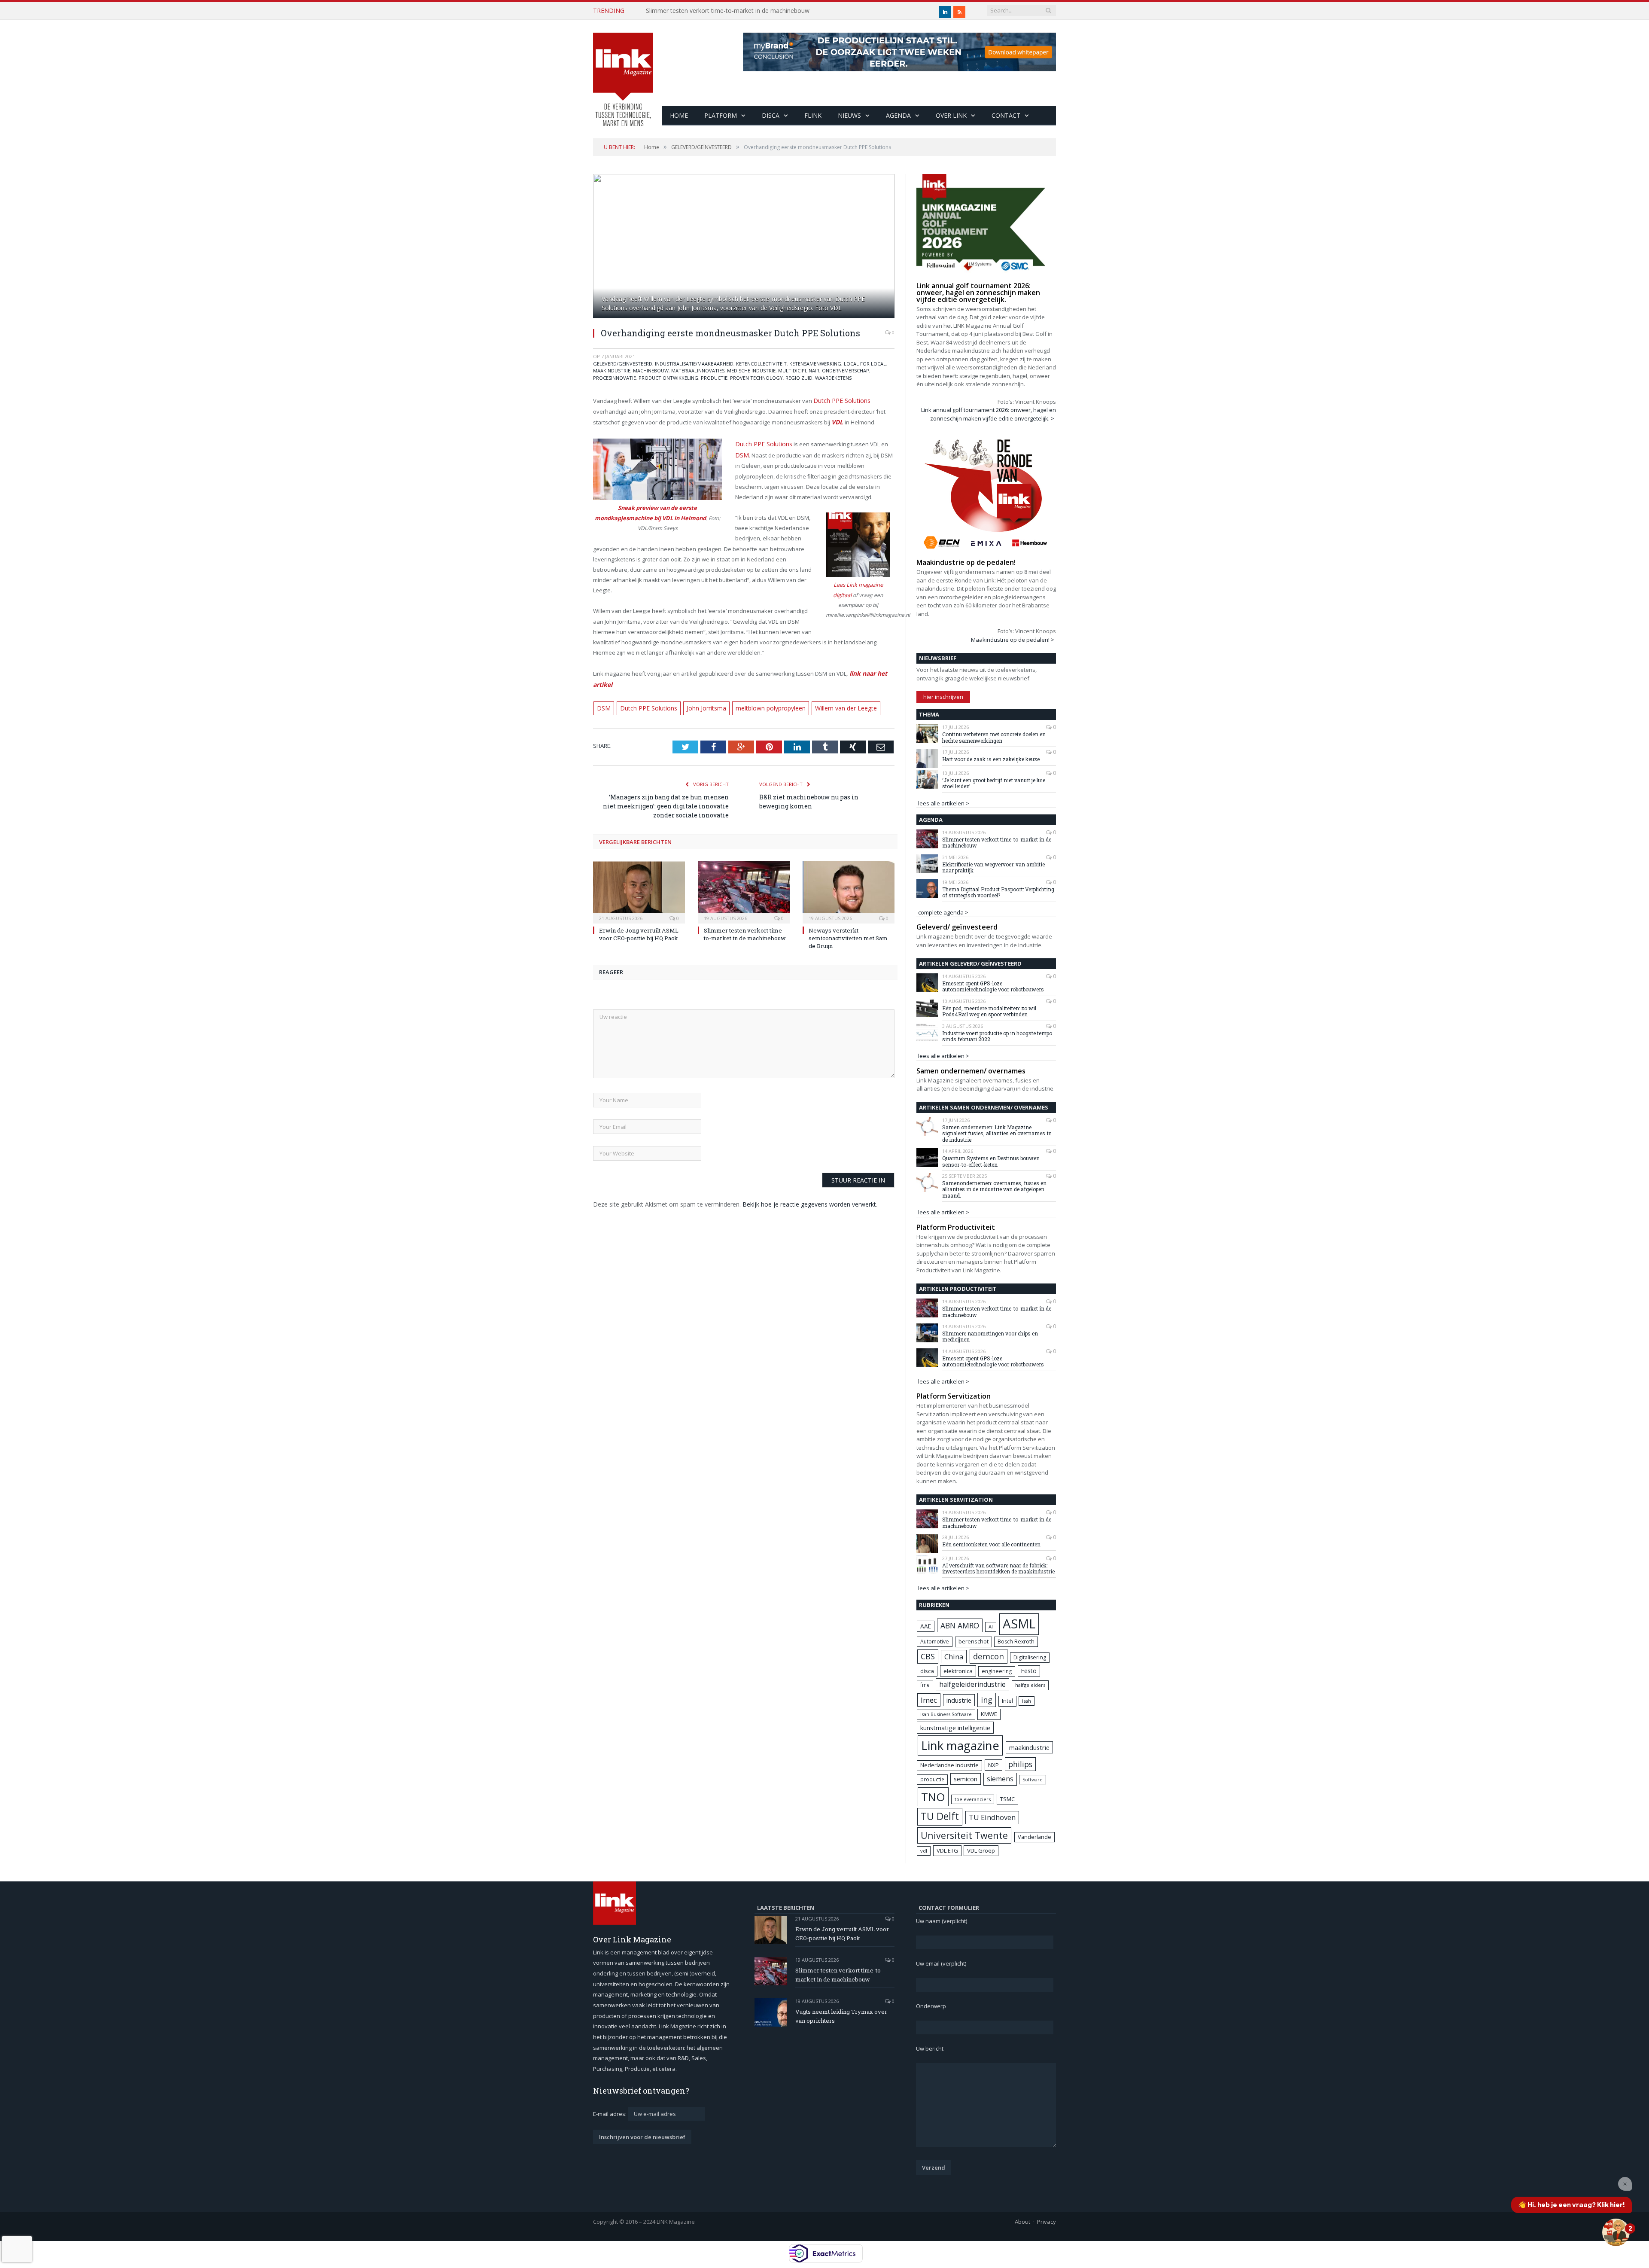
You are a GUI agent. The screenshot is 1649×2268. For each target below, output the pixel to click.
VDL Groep (981, 1850)
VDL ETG (947, 1850)
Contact (1006, 115)
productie (932, 1779)
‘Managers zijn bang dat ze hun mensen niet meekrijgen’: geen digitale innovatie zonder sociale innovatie (666, 790)
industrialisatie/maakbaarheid (694, 364)
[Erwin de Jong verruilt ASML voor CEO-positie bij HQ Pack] (639, 875)
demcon (989, 1656)
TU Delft (940, 1816)
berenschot (974, 1642)
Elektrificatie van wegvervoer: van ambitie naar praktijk (993, 867)
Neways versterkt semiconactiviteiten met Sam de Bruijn (848, 922)
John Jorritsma (697, 693)
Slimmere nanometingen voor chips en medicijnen (990, 1337)
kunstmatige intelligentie (955, 1728)
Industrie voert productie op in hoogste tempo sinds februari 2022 (997, 1036)
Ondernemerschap (846, 370)
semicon (966, 1779)
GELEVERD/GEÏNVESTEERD (623, 364)
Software (1033, 1780)
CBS (928, 1656)
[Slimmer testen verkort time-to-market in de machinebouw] (744, 875)
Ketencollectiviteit (761, 364)
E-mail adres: (610, 2114)
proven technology (756, 378)
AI (991, 1626)
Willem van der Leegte (830, 693)
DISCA (771, 115)
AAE (926, 1626)
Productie (714, 378)
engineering (997, 1671)
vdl (924, 1851)
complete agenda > (943, 912)
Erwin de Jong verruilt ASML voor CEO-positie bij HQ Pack (639, 918)
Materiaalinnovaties (698, 370)
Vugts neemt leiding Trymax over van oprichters (841, 2016)
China (954, 1657)
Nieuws (849, 115)
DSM (741, 452)
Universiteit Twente (964, 1835)
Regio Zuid (799, 378)
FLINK (813, 115)
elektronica (958, 1671)
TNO (933, 1797)
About (1022, 2222)
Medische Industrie (751, 370)
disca (927, 1671)
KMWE (989, 1714)
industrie (959, 1700)
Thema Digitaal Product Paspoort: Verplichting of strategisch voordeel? (998, 892)
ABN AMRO (960, 1625)
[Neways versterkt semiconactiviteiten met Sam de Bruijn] (849, 875)
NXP (993, 1765)
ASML (1019, 1624)
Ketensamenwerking (815, 364)
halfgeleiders (1030, 1685)
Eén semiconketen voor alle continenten (991, 1544)
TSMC (1007, 1799)
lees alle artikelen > (944, 803)
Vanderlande (1034, 1837)
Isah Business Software (946, 1714)
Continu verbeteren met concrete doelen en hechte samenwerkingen (994, 737)
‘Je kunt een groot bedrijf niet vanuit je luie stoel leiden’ (994, 783)
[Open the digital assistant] (1616, 2232)
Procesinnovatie (615, 378)
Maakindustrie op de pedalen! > (1013, 640)
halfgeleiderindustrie (972, 1684)
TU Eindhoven (992, 1817)
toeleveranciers (973, 1799)
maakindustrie (612, 370)
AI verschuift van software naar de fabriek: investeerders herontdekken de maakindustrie (998, 1568)
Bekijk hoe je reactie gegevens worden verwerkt (809, 1188)
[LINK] (623, 71)
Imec (929, 1700)
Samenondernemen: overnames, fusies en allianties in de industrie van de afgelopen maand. (994, 1189)
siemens (1000, 1779)
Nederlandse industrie (949, 1765)
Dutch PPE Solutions (839, 400)
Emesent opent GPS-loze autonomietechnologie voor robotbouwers (993, 986)
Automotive (935, 1642)
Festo (1029, 1671)
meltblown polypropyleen (758, 693)
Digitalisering (1030, 1657)
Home (679, 115)
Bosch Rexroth (1016, 1642)
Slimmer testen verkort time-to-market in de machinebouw (728, 11)
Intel (1007, 1701)
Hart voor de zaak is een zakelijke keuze (992, 759)
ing (987, 1700)
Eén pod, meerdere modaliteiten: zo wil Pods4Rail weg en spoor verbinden (989, 1011)
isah (1027, 1701)
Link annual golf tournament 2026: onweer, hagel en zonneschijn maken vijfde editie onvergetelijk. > (989, 414)
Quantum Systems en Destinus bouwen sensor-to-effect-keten (991, 1161)
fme (925, 1685)
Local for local (865, 364)
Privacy (1047, 2222)
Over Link (951, 115)
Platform (721, 115)
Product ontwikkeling (668, 378)
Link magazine (960, 1745)
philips (1020, 1764)
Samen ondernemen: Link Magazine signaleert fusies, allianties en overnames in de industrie (997, 1133)
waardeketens (833, 378)
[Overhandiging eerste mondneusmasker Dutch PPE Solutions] (744, 247)
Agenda (898, 115)
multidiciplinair (799, 370)
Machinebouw (651, 370)
